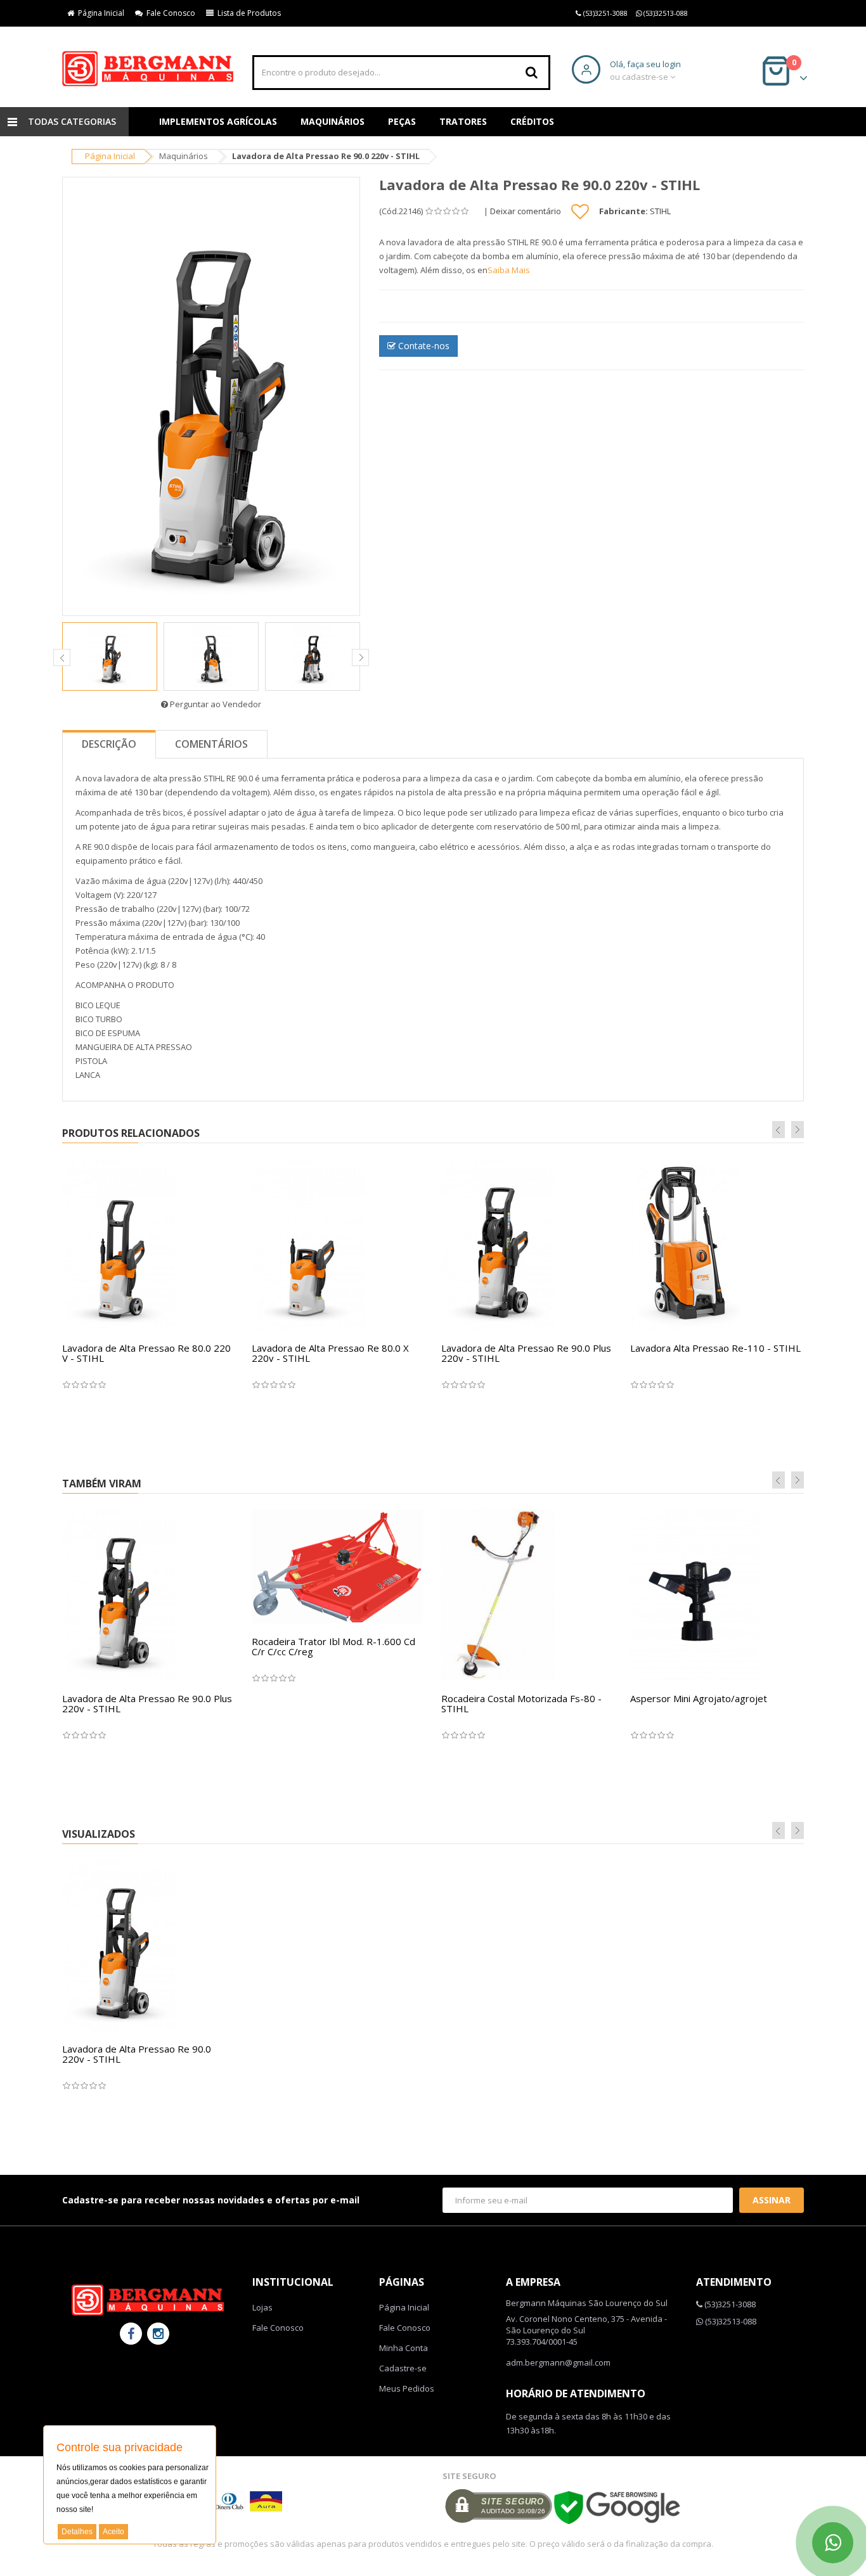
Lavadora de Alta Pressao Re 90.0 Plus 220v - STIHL (526, 1353)
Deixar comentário (526, 211)
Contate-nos (423, 346)
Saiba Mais (509, 270)
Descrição (109, 744)
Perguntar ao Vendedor (215, 704)
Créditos (532, 121)
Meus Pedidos (407, 2388)
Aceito (113, 2532)
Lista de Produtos (247, 13)
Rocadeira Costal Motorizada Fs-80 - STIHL (521, 1704)
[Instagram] (158, 2334)
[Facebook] (131, 2334)
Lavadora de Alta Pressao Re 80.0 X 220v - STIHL (330, 1353)
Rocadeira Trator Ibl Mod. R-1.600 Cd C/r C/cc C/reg (333, 1647)
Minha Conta (404, 2348)
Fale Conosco (169, 13)
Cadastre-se (403, 2368)
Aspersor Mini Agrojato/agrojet (699, 1698)
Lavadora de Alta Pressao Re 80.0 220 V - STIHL (146, 1353)
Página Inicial (99, 13)
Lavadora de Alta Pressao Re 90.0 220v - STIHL (137, 2054)
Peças (402, 121)
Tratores (463, 121)
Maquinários (333, 121)
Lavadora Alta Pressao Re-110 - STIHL (715, 1348)
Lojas (262, 2307)
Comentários (211, 744)
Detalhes (77, 2532)
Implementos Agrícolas (218, 121)
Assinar (772, 2200)
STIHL (660, 211)
